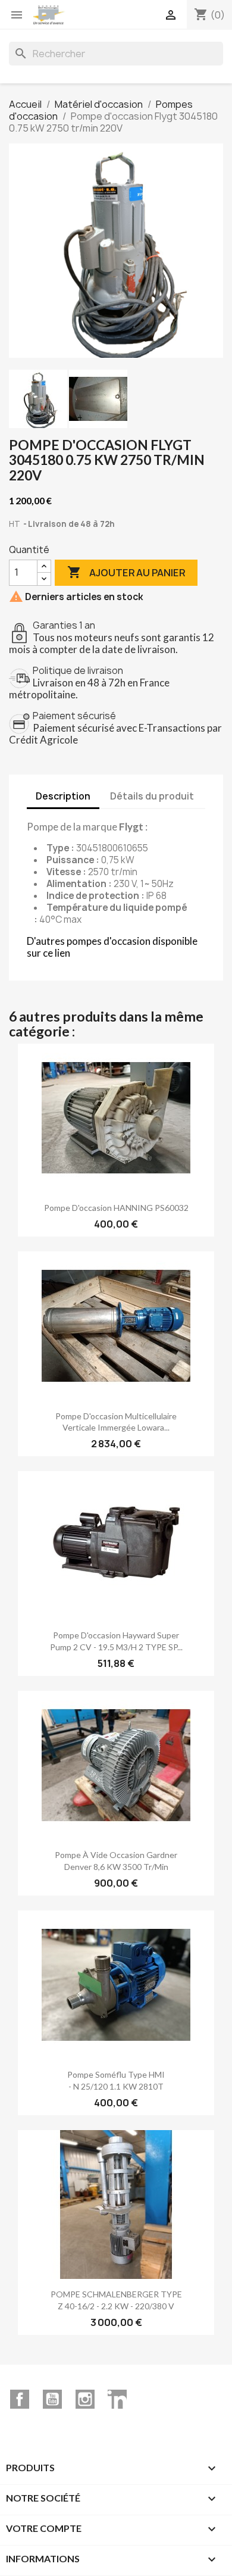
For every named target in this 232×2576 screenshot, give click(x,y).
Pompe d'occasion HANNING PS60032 (116, 1208)
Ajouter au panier (126, 572)
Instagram (85, 2399)
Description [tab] (63, 796)
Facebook (20, 2399)
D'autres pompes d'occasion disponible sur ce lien (112, 947)
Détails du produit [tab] (152, 796)
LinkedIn (117, 2399)
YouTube (52, 2399)
